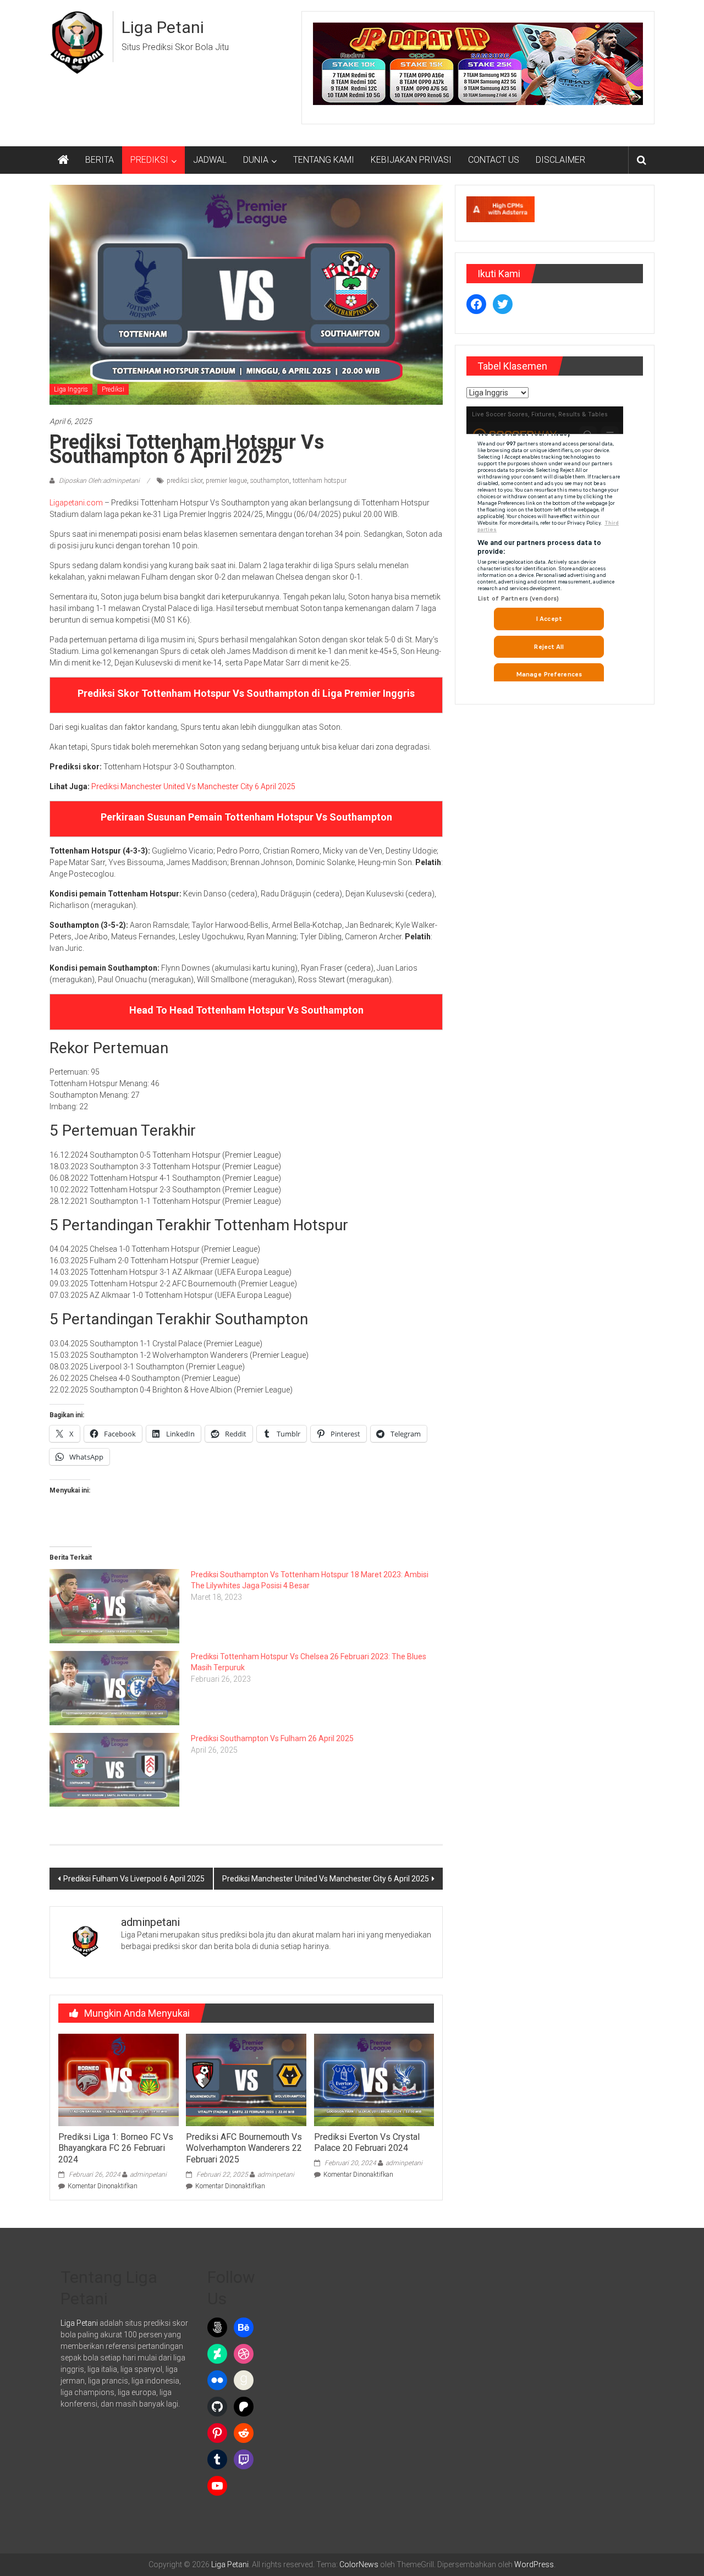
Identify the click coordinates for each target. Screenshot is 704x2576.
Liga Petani (163, 27)
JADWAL (210, 160)
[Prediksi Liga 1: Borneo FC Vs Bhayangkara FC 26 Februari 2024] (118, 2079)
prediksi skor (185, 481)
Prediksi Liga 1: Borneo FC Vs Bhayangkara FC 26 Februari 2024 (116, 2148)
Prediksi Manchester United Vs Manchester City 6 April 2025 (193, 786)
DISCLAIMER (560, 160)
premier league (226, 481)
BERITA (100, 160)
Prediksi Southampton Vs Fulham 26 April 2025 (272, 1738)
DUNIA (256, 160)
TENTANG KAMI (324, 160)
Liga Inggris (71, 389)
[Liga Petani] (63, 160)
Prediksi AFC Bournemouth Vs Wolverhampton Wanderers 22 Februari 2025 (244, 2148)
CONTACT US (494, 160)
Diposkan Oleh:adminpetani (99, 481)
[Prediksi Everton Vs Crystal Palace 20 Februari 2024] (374, 2079)
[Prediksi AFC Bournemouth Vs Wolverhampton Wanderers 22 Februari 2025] (246, 2079)
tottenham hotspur (320, 481)
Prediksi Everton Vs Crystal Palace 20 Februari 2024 (367, 2143)
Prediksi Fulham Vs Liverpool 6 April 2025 (134, 1879)
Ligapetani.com (76, 503)
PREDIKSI (149, 160)
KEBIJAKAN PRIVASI (411, 160)
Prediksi (113, 389)
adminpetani (148, 2175)
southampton (270, 481)
